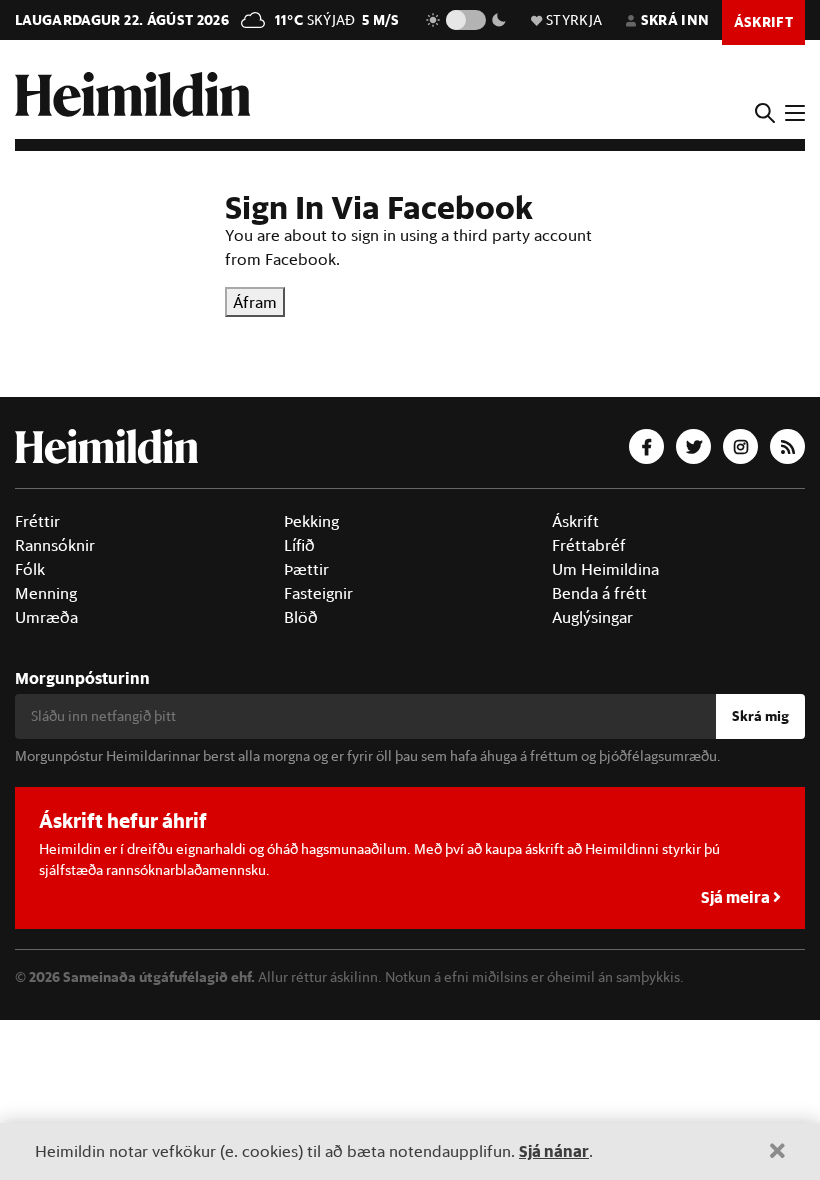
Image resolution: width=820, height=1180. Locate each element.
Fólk (30, 569)
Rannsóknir (55, 545)
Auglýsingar (592, 617)
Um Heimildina (605, 569)
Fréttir (37, 521)
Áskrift (575, 521)
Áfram (255, 302)
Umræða (46, 617)
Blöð (301, 617)
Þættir (306, 569)
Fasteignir (318, 593)
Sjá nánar (554, 1150)
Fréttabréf (589, 545)
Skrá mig (760, 716)
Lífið (299, 545)
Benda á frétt (599, 593)
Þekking (311, 521)
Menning (46, 593)
